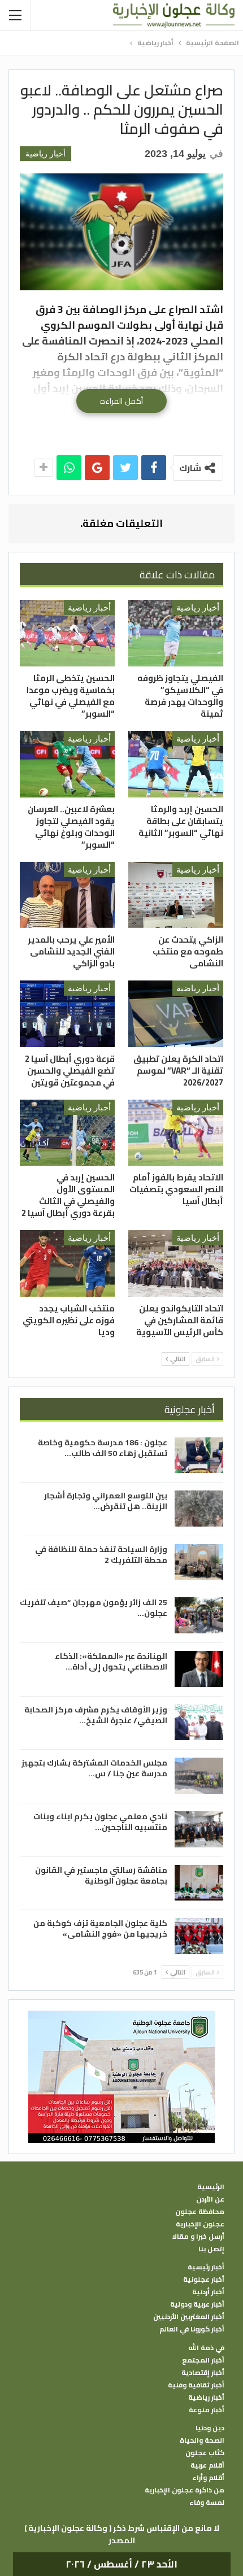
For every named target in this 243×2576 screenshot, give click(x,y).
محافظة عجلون (200, 2212)
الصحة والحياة (202, 2440)
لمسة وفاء (207, 2503)
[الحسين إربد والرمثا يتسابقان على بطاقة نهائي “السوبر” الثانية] (176, 764)
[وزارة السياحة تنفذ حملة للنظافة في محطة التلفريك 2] (199, 1562)
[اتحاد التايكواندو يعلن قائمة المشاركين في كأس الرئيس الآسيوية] (176, 1263)
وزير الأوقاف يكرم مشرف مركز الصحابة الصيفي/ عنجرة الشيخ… (96, 1715)
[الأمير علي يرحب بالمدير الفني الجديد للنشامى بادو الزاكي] (67, 895)
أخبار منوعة (207, 2410)
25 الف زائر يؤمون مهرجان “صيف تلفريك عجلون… (94, 1608)
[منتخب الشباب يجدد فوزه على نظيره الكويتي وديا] (67, 1263)
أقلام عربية (207, 2465)
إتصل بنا (211, 2249)
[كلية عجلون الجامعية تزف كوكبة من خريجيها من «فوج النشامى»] (199, 1936)
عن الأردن (210, 2199)
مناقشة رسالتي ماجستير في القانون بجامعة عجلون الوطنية (101, 1875)
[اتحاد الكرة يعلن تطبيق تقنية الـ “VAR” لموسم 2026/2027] (176, 1014)
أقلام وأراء (208, 2478)
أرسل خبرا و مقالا (198, 2237)
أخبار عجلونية (204, 2279)
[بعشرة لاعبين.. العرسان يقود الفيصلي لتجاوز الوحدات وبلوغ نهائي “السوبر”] (67, 764)
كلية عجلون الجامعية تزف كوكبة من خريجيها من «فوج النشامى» (100, 1928)
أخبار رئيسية (206, 2267)
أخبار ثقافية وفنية (196, 2385)
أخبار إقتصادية (203, 2373)
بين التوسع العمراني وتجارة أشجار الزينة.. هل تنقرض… (106, 1501)
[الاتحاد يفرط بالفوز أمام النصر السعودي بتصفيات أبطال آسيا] (176, 1133)
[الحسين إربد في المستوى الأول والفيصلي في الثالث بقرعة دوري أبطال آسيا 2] (67, 1133)
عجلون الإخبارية (200, 2224)
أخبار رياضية (45, 154)
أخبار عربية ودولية (197, 2304)
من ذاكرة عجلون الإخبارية (185, 2490)
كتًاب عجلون (205, 2453)
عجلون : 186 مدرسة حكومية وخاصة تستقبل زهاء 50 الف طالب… (103, 1448)
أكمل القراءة (121, 401)
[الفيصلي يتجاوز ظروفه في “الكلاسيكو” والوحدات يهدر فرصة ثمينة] (176, 633)
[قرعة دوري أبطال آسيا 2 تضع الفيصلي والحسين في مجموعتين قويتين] (67, 1014)
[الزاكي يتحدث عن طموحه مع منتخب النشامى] (176, 895)
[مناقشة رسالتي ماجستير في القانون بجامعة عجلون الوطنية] (199, 1883)
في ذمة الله (206, 2348)
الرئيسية (211, 2187)
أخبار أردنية (208, 2292)
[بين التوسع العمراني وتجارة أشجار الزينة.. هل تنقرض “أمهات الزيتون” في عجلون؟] (199, 1509)
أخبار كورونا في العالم (192, 2329)
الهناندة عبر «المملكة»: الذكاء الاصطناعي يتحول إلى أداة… (111, 1661)
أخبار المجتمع (203, 2360)
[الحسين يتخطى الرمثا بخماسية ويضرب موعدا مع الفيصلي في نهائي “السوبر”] (67, 633)
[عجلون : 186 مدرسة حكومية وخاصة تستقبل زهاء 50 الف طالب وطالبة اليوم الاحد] (199, 1455)
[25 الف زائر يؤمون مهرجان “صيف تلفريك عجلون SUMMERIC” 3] (199, 1615)
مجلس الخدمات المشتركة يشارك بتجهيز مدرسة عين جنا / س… (94, 1768)
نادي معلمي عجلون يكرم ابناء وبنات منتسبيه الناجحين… (100, 1822)
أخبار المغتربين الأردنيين (189, 2317)
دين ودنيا (210, 2428)
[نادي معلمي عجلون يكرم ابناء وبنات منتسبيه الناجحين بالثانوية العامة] (199, 1829)
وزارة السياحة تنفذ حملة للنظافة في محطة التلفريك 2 (101, 1555)
